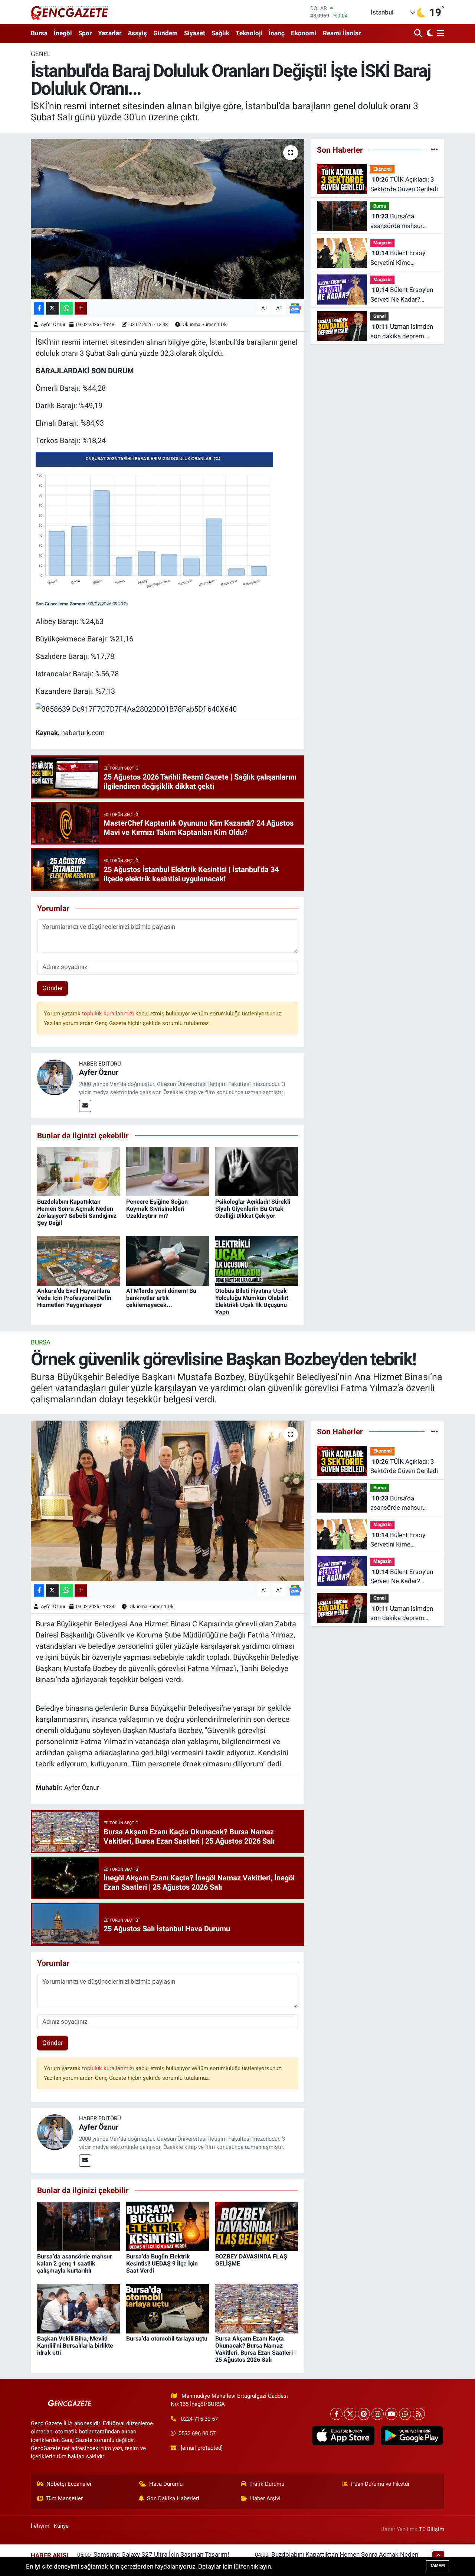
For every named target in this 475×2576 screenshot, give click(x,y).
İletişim (40, 2526)
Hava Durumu (166, 2484)
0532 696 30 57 (197, 2433)
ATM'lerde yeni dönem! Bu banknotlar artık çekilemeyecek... (161, 1298)
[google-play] (412, 2436)
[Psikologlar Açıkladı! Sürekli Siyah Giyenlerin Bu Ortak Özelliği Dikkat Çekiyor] (257, 1171)
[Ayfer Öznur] (55, 1077)
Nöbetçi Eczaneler (69, 2484)
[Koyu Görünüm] (429, 34)
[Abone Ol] (295, 308)
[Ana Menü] (439, 34)
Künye (61, 2526)
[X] (350, 2414)
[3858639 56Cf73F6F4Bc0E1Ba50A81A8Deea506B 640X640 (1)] (154, 530)
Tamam (438, 2565)
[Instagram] (378, 2414)
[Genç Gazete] (70, 12)
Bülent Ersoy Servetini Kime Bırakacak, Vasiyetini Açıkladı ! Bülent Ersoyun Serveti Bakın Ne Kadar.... (401, 258)
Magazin (382, 243)
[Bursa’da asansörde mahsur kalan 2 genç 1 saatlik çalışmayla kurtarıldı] (78, 2226)
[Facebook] (336, 2414)
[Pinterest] (364, 2414)
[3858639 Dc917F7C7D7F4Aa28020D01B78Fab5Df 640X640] (136, 709)
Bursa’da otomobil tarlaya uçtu (167, 2338)
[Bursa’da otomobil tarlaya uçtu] (168, 2308)
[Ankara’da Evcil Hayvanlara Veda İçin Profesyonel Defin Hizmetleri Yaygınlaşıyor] (78, 1260)
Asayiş (137, 33)
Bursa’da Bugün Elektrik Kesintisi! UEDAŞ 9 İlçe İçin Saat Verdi (162, 2263)
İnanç (277, 33)
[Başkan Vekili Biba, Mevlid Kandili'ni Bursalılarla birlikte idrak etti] (78, 2308)
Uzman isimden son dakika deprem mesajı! (402, 332)
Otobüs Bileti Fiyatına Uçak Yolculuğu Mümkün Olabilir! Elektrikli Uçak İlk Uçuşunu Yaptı (252, 1302)
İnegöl (63, 33)
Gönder (53, 988)
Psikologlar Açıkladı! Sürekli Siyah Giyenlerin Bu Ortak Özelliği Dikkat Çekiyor (253, 1209)
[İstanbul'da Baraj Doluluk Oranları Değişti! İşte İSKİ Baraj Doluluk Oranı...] (168, 219)
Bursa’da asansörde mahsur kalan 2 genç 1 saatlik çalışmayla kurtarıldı (401, 222)
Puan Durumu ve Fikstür (380, 2484)
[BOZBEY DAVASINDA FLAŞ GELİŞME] (257, 2226)
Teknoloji (249, 33)
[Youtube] (391, 2414)
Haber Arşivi (265, 2498)
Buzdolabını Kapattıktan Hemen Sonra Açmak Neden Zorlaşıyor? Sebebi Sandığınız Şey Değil (77, 1212)
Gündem (166, 33)
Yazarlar (110, 33)
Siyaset (195, 33)
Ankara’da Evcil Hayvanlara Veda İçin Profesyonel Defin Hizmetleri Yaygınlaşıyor (74, 1298)
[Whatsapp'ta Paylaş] (67, 308)
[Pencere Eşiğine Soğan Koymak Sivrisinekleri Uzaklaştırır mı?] (168, 1171)
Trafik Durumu (267, 2484)
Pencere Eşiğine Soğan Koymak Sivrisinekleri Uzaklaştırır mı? (157, 1209)
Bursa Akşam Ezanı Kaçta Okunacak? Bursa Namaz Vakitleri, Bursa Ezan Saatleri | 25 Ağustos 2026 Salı (255, 2349)
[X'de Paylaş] (52, 308)
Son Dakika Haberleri (173, 2498)
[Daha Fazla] (81, 308)
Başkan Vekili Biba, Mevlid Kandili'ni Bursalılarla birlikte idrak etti (75, 2346)
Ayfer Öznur (53, 324)
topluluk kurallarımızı (109, 1014)
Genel (41, 54)
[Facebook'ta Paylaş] (39, 308)
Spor (85, 33)
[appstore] (343, 2436)
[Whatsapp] (405, 2414)
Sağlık (220, 33)
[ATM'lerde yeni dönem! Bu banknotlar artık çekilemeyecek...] (168, 1260)
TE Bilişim (432, 2529)
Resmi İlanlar (342, 33)
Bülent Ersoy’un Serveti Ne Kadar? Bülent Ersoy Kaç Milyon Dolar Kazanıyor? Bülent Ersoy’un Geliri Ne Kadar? (404, 295)
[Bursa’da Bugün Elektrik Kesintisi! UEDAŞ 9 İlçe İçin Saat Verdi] (168, 2226)
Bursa (39, 33)
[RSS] (419, 2414)
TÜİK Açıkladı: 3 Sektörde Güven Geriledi (404, 184)
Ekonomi (304, 33)
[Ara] (419, 34)
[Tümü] (434, 150)
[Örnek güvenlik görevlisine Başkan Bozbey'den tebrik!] (168, 1501)
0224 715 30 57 (199, 2419)
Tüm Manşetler (64, 2498)
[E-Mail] (85, 1106)
